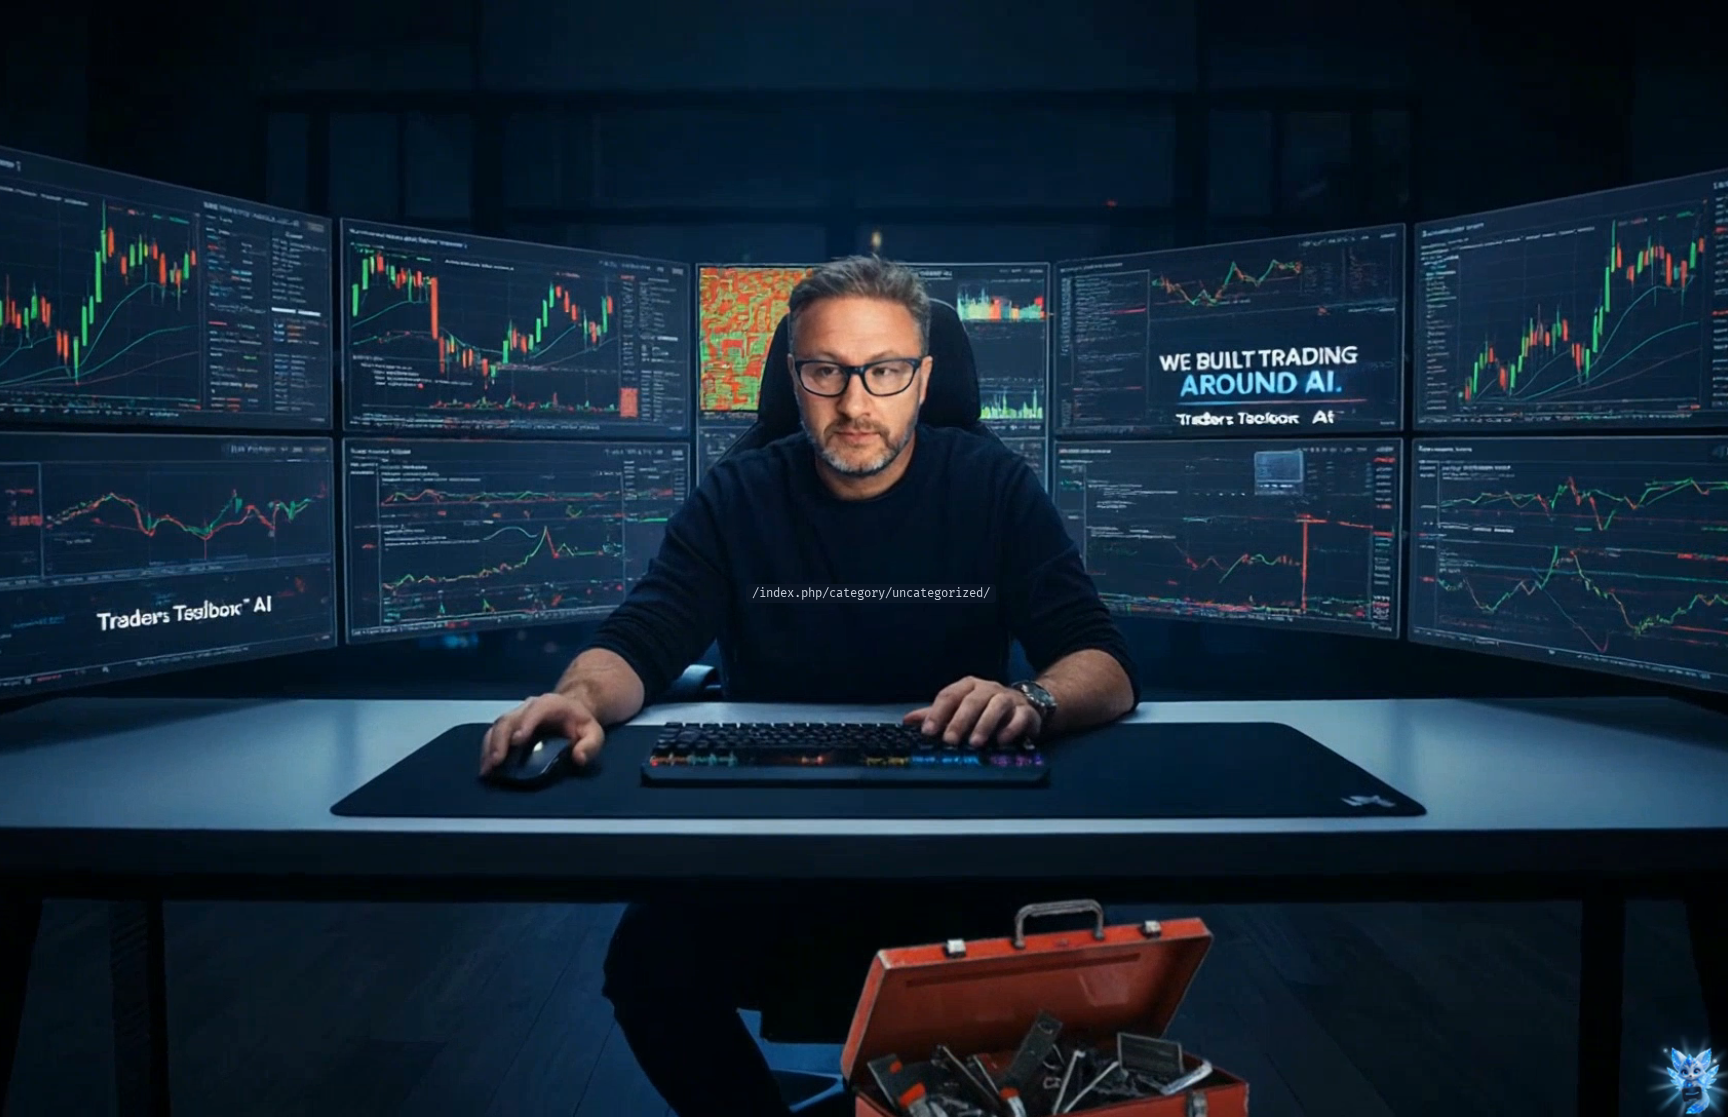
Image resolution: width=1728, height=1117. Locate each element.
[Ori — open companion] (1692, 1081)
